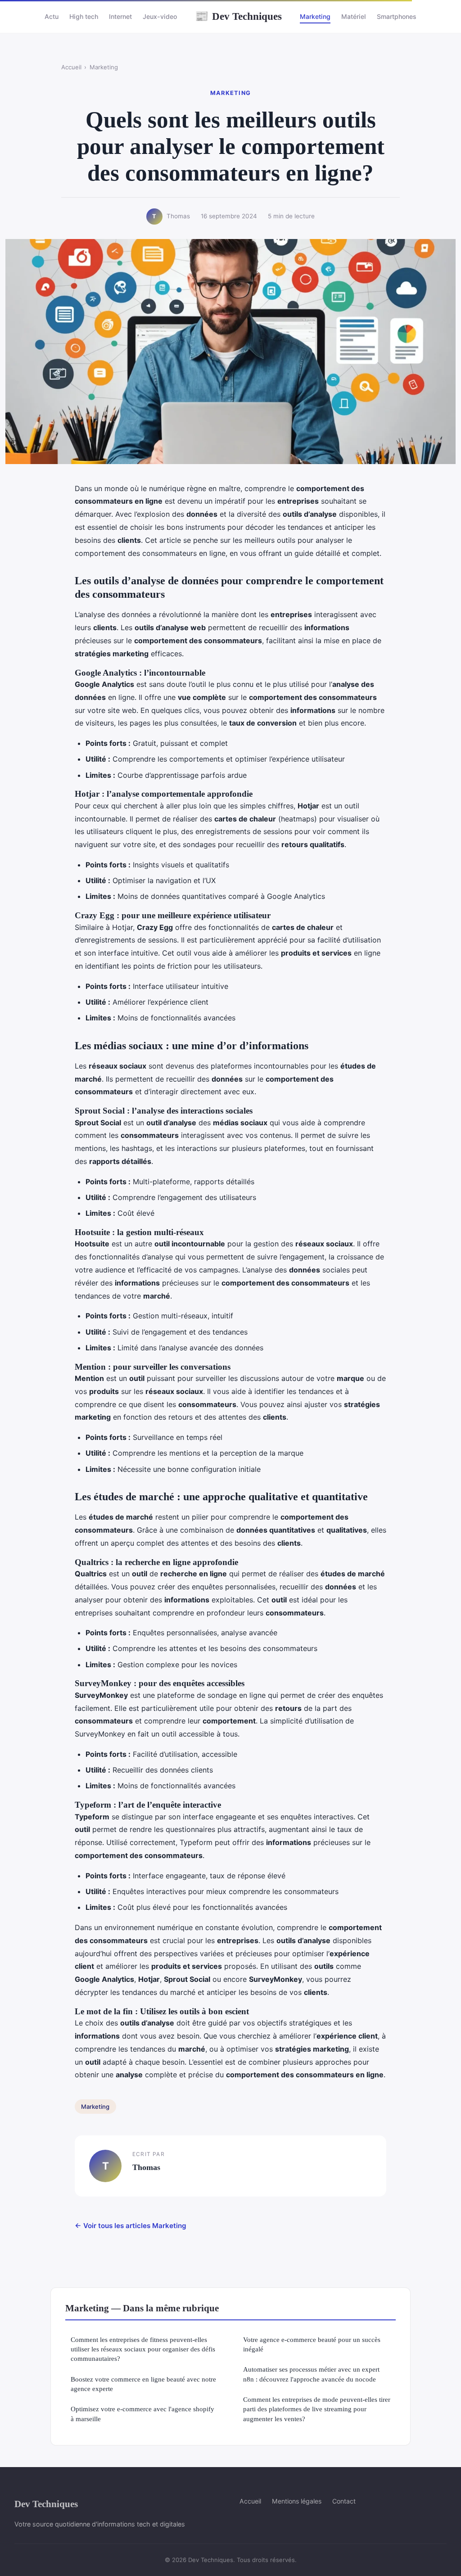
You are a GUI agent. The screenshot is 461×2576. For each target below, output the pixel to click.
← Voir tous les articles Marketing (131, 2226)
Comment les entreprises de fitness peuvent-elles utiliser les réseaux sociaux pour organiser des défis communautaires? (143, 2349)
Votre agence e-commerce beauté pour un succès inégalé (312, 2344)
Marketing (315, 16)
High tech (84, 16)
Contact (344, 2501)
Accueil (71, 67)
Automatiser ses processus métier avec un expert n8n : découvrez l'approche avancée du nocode (311, 2374)
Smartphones (397, 16)
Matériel (354, 16)
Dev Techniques (238, 16)
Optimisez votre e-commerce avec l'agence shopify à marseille (142, 2414)
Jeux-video (160, 16)
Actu (52, 16)
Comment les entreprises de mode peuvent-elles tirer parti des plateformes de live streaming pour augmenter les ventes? (317, 2409)
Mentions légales (297, 2501)
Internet (120, 16)
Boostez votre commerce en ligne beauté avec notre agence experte (143, 2384)
